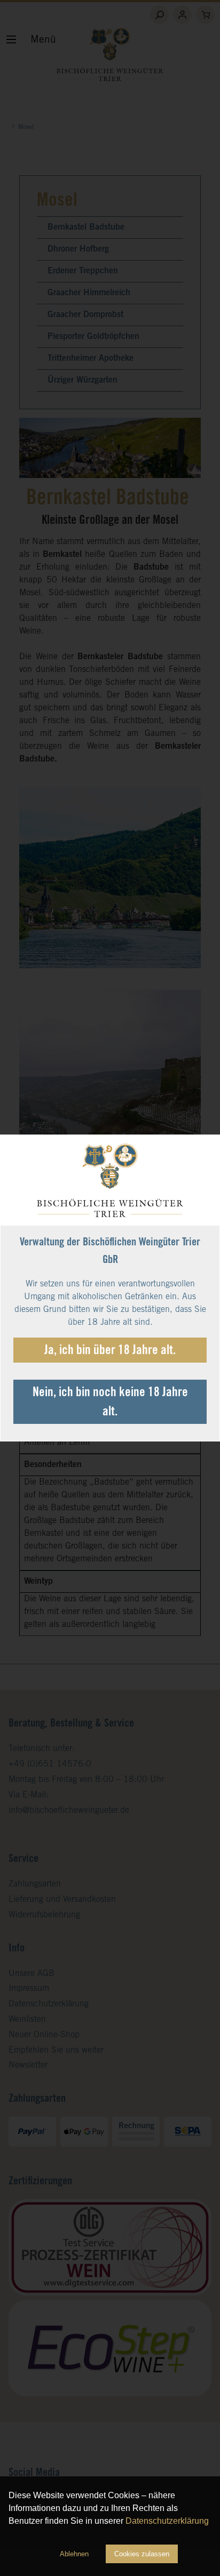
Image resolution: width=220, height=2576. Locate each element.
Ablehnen (74, 2554)
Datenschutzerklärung (167, 2521)
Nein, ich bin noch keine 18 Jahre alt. (110, 1403)
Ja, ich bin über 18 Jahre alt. (110, 1351)
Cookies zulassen (142, 2554)
